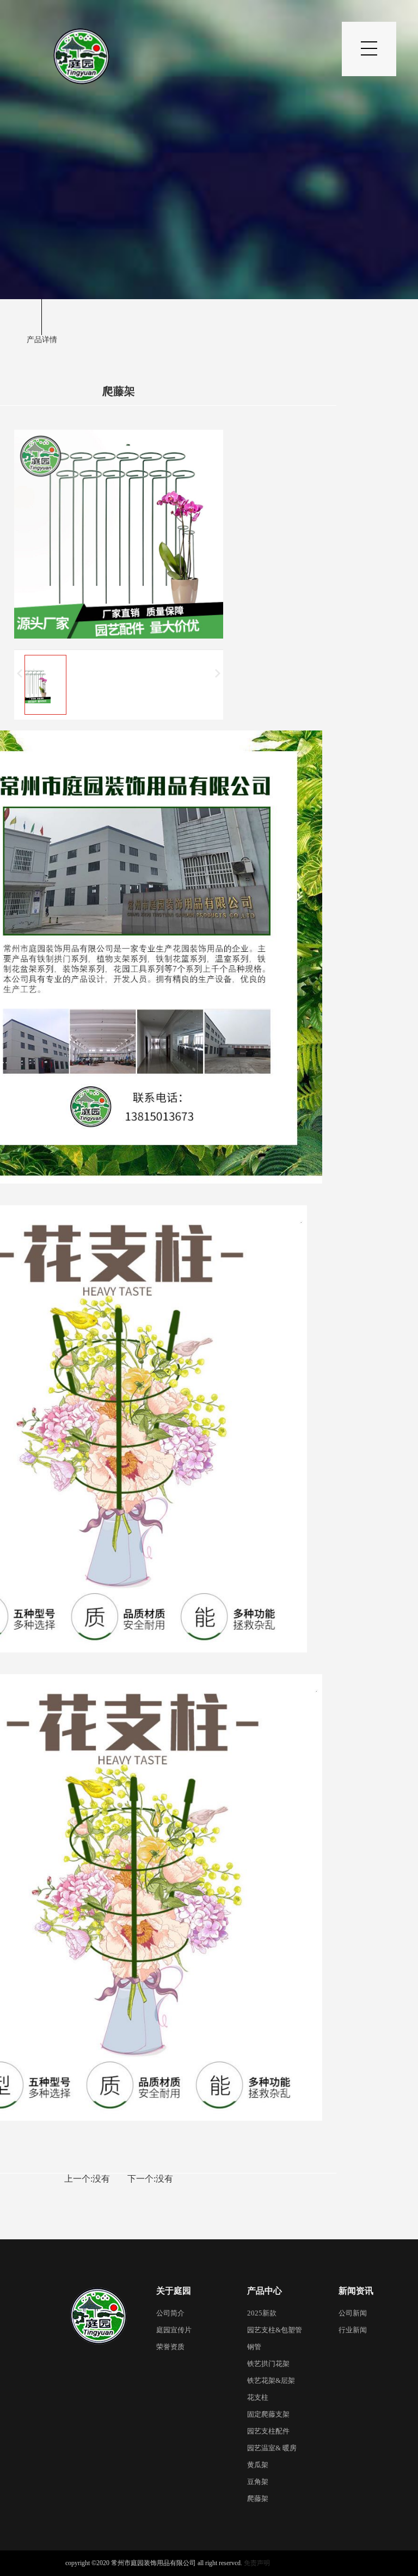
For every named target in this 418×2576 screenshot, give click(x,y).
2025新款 (262, 2313)
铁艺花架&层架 (271, 2380)
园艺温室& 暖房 (272, 2448)
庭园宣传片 (174, 2330)
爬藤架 (258, 2498)
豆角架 (258, 2482)
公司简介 (170, 2313)
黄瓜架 (258, 2465)
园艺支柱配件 (268, 2431)
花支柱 (258, 2397)
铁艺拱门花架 (268, 2364)
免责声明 (257, 2563)
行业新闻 (353, 2330)
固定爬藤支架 (268, 2414)
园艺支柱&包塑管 (275, 2330)
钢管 (254, 2347)
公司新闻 (353, 2313)
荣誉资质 (170, 2347)
